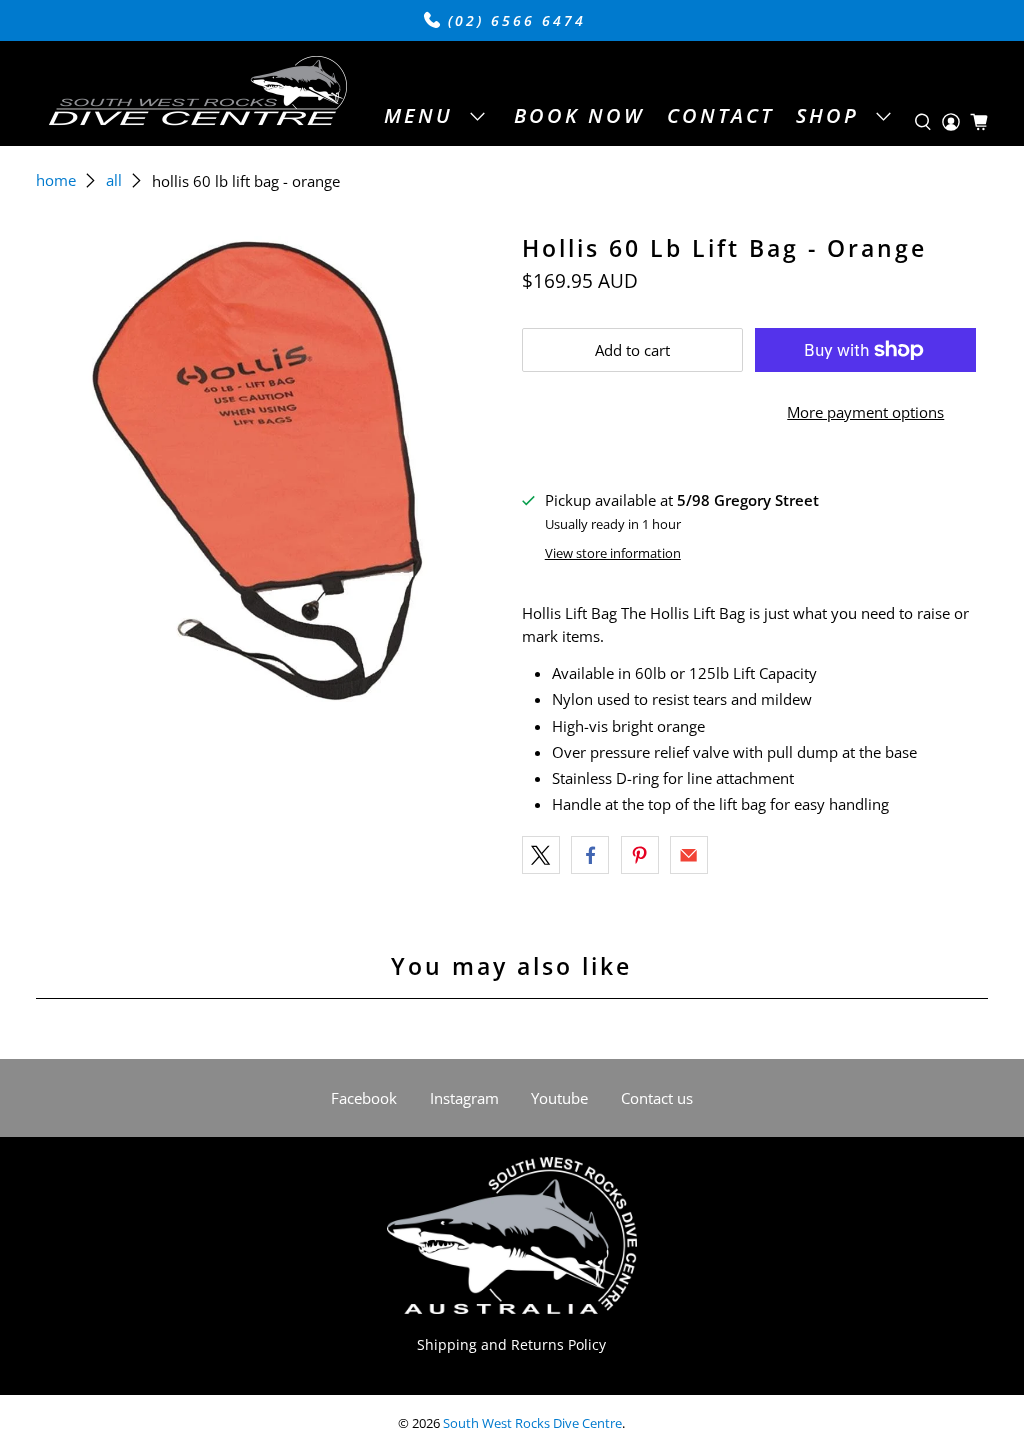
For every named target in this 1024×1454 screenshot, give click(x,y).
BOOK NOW (579, 115)
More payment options (865, 412)
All (114, 180)
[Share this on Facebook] (590, 855)
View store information (613, 553)
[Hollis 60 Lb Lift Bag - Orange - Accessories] (269, 469)
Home (56, 180)
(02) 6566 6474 (513, 21)
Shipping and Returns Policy (511, 1344)
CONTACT (720, 115)
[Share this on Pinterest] (640, 855)
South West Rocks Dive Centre (532, 1423)
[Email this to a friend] (689, 855)
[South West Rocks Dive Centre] (197, 93)
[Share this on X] (541, 855)
